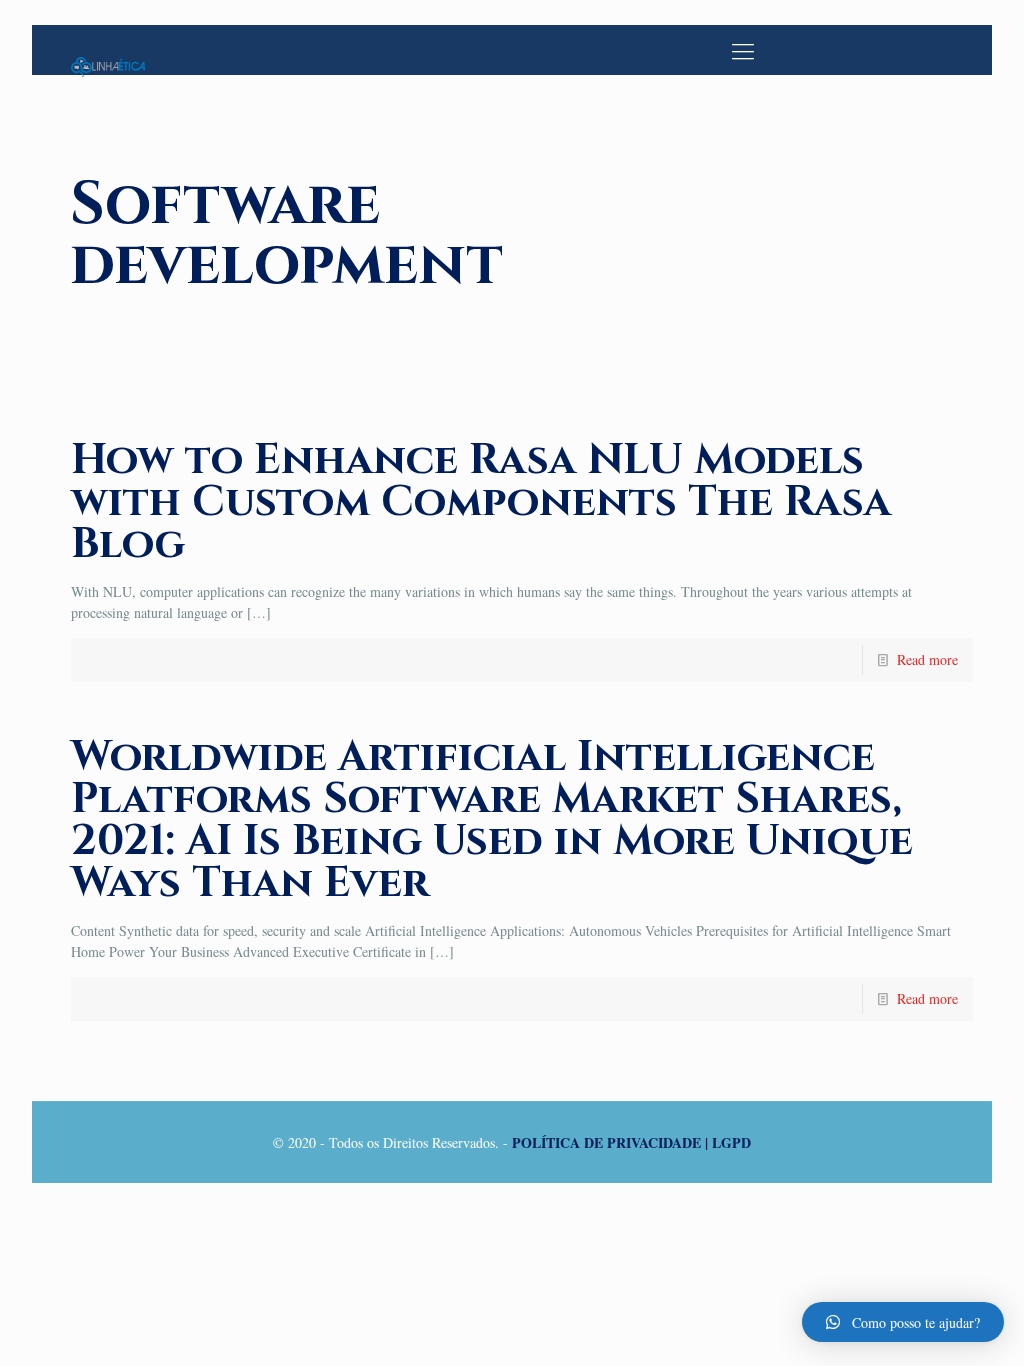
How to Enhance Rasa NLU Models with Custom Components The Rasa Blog (481, 502)
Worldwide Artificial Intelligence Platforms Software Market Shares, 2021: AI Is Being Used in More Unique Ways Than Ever (492, 820)
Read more (927, 659)
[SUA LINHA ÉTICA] (108, 50)
